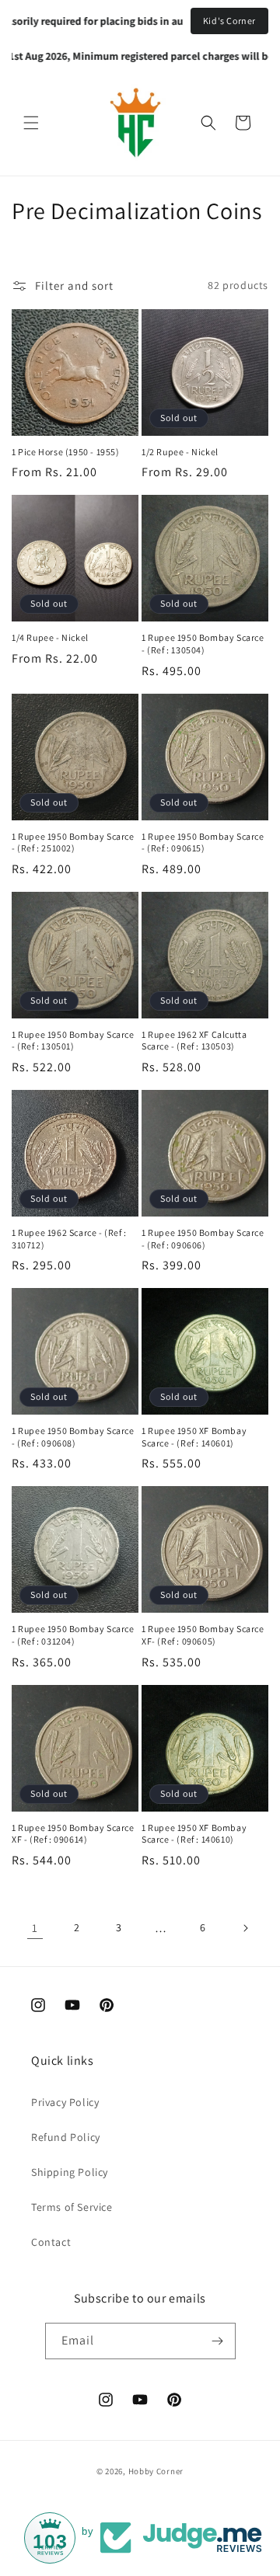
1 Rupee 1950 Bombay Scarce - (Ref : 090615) (203, 842)
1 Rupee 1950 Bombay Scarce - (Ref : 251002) (73, 842)
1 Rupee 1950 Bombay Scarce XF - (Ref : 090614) (73, 1834)
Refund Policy (66, 2137)
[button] (31, 123)
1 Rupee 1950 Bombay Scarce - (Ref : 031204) (73, 1635)
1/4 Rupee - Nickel (50, 637)
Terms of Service (72, 2207)
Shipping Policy (70, 2172)
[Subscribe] (218, 2341)
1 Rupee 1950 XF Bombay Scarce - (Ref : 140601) (194, 1437)
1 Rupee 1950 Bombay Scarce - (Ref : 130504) (203, 644)
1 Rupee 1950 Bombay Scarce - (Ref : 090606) (203, 1239)
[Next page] (245, 1928)
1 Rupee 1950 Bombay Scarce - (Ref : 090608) (73, 1437)
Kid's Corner (229, 21)
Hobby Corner (156, 2471)
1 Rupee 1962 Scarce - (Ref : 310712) (69, 1239)
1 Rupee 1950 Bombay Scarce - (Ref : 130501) (73, 1041)
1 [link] (35, 1928)
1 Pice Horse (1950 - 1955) (66, 452)
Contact (51, 2242)
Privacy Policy (65, 2102)
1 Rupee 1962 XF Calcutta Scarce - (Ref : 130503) (194, 1041)
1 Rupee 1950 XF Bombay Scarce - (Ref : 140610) (194, 1834)
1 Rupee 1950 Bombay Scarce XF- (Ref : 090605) (203, 1635)
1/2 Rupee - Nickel (180, 452)
